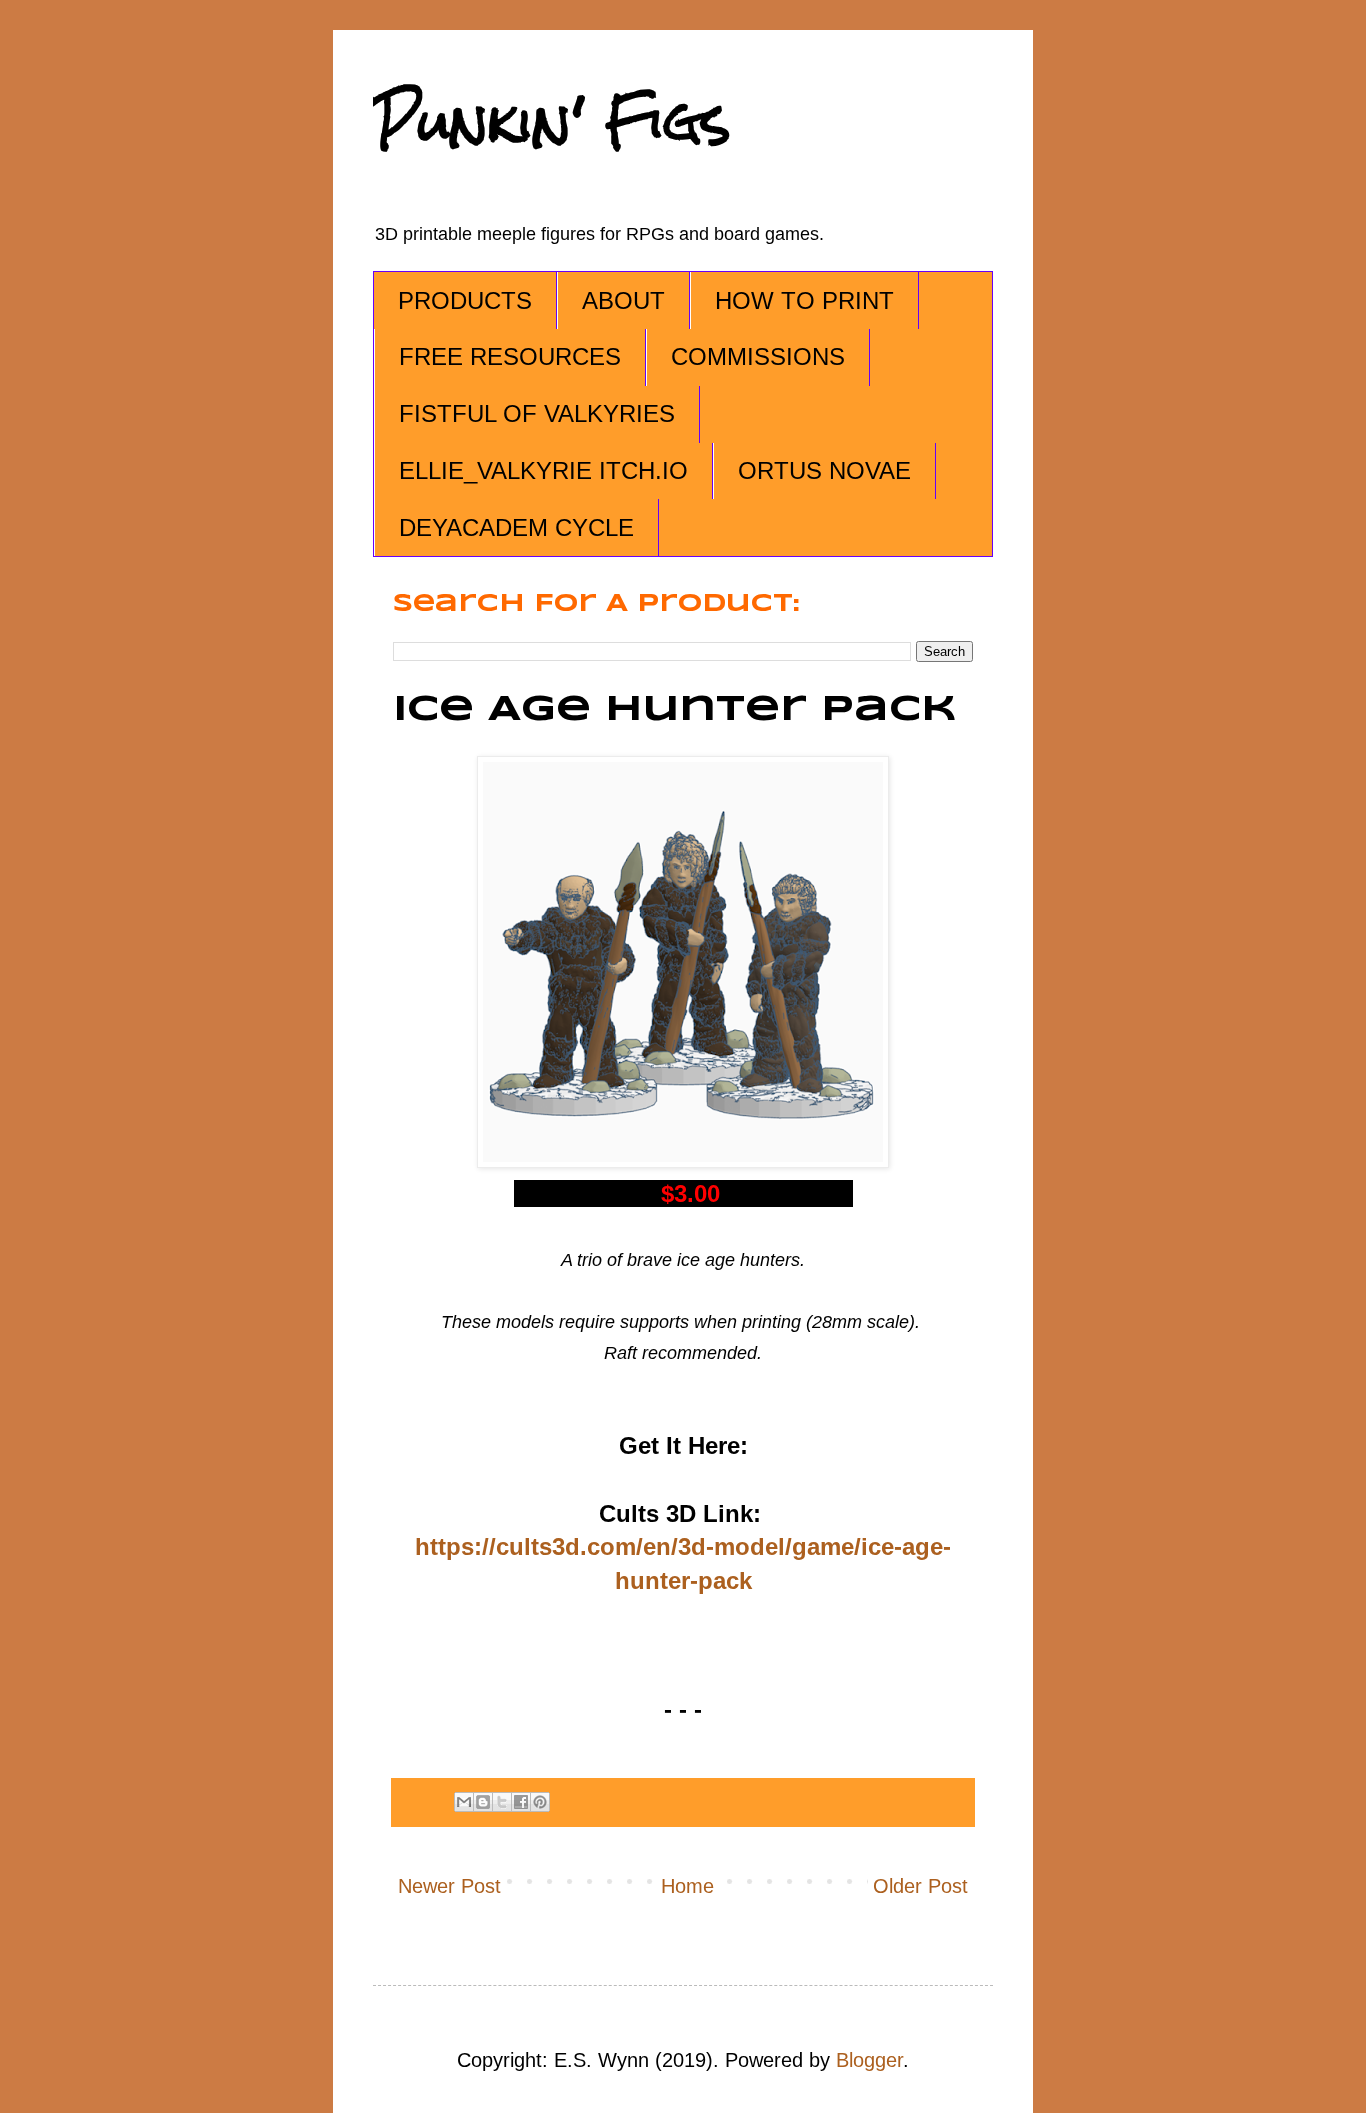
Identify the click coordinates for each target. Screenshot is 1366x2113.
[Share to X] (502, 1802)
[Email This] (464, 1802)
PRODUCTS (465, 300)
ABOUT (623, 300)
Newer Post (449, 1886)
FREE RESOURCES (510, 356)
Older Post (920, 1886)
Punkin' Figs (552, 121)
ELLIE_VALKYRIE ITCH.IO (543, 470)
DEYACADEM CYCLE (516, 527)
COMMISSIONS (758, 356)
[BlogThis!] (483, 1802)
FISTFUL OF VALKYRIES (537, 413)
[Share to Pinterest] (540, 1802)
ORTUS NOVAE (824, 470)
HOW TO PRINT (804, 300)
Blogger (869, 2060)
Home (687, 1886)
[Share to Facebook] (521, 1802)
